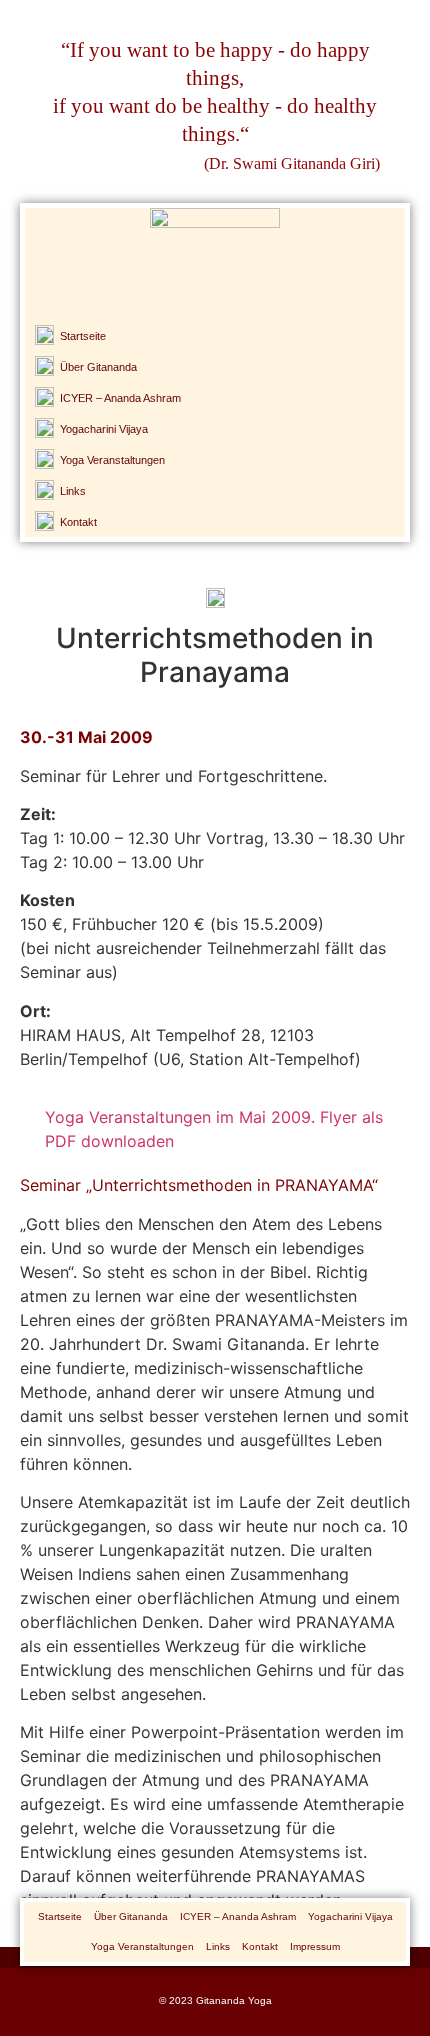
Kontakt (260, 1946)
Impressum (315, 1946)
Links (218, 1946)
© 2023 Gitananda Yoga (215, 2000)
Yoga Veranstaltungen (142, 1946)
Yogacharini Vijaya (350, 1916)
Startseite (60, 1916)
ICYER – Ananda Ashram (238, 1916)
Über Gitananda (131, 1916)
